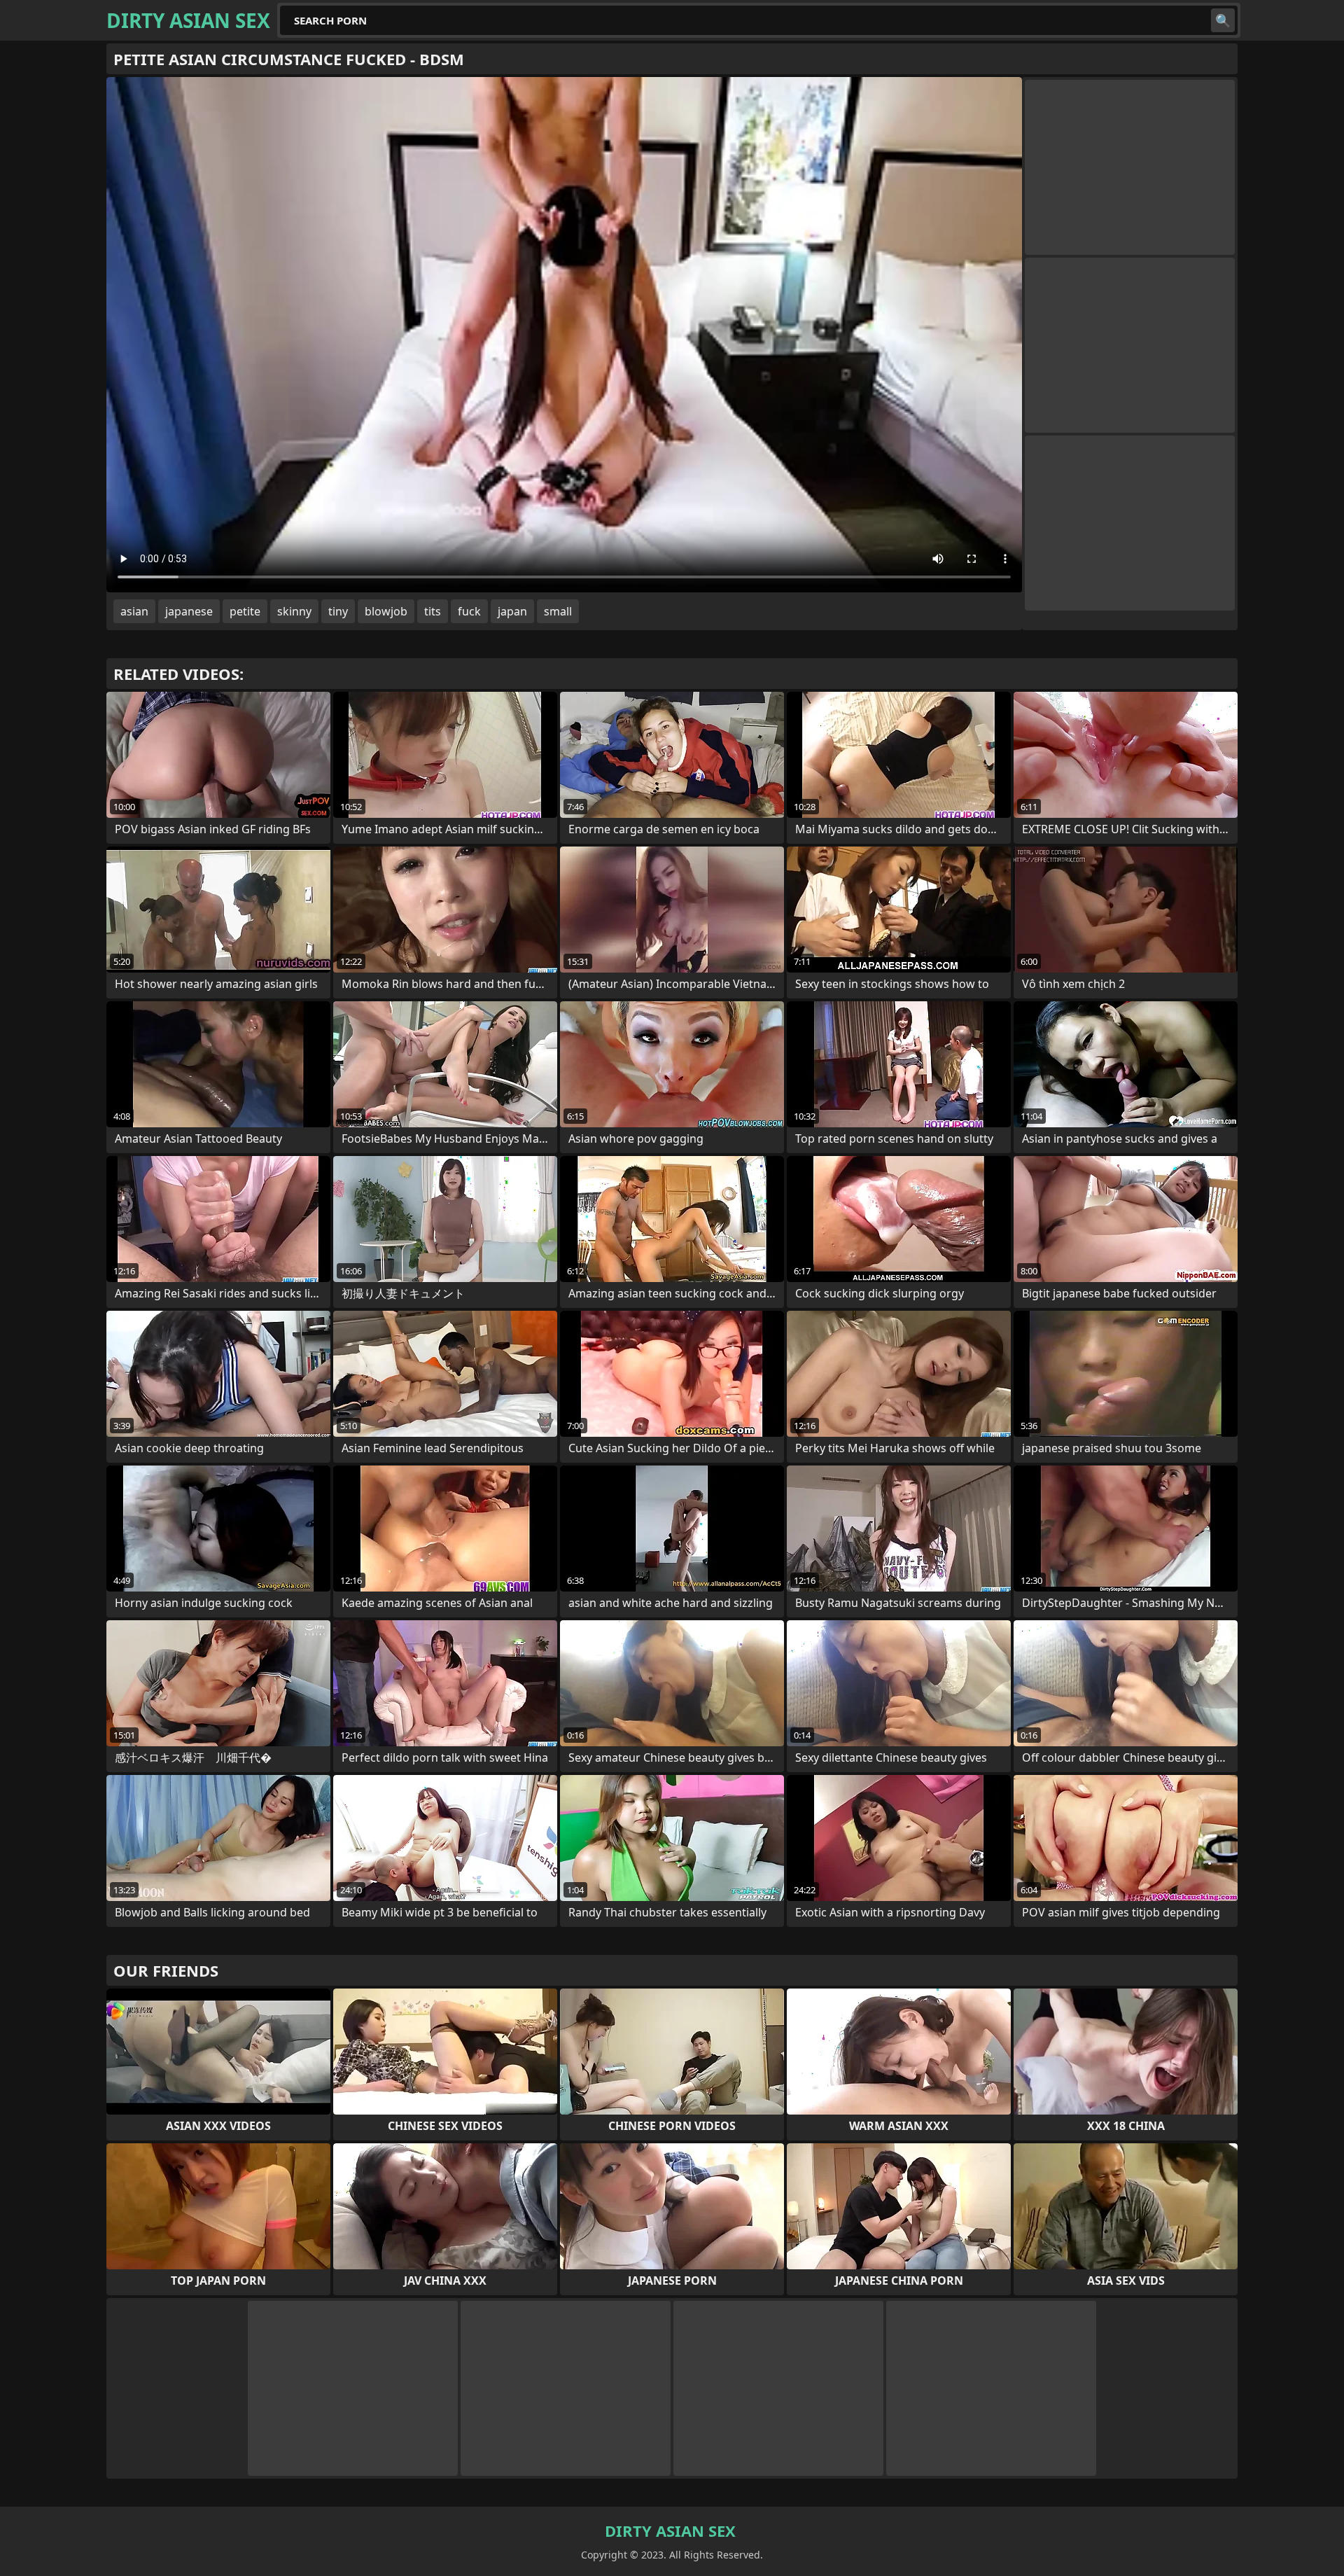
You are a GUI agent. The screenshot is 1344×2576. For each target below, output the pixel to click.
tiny (338, 611)
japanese (189, 611)
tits (433, 611)
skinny (294, 611)
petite (245, 611)
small (558, 611)
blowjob (386, 611)
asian (134, 611)
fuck (469, 611)
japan (512, 611)
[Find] (1223, 20)
